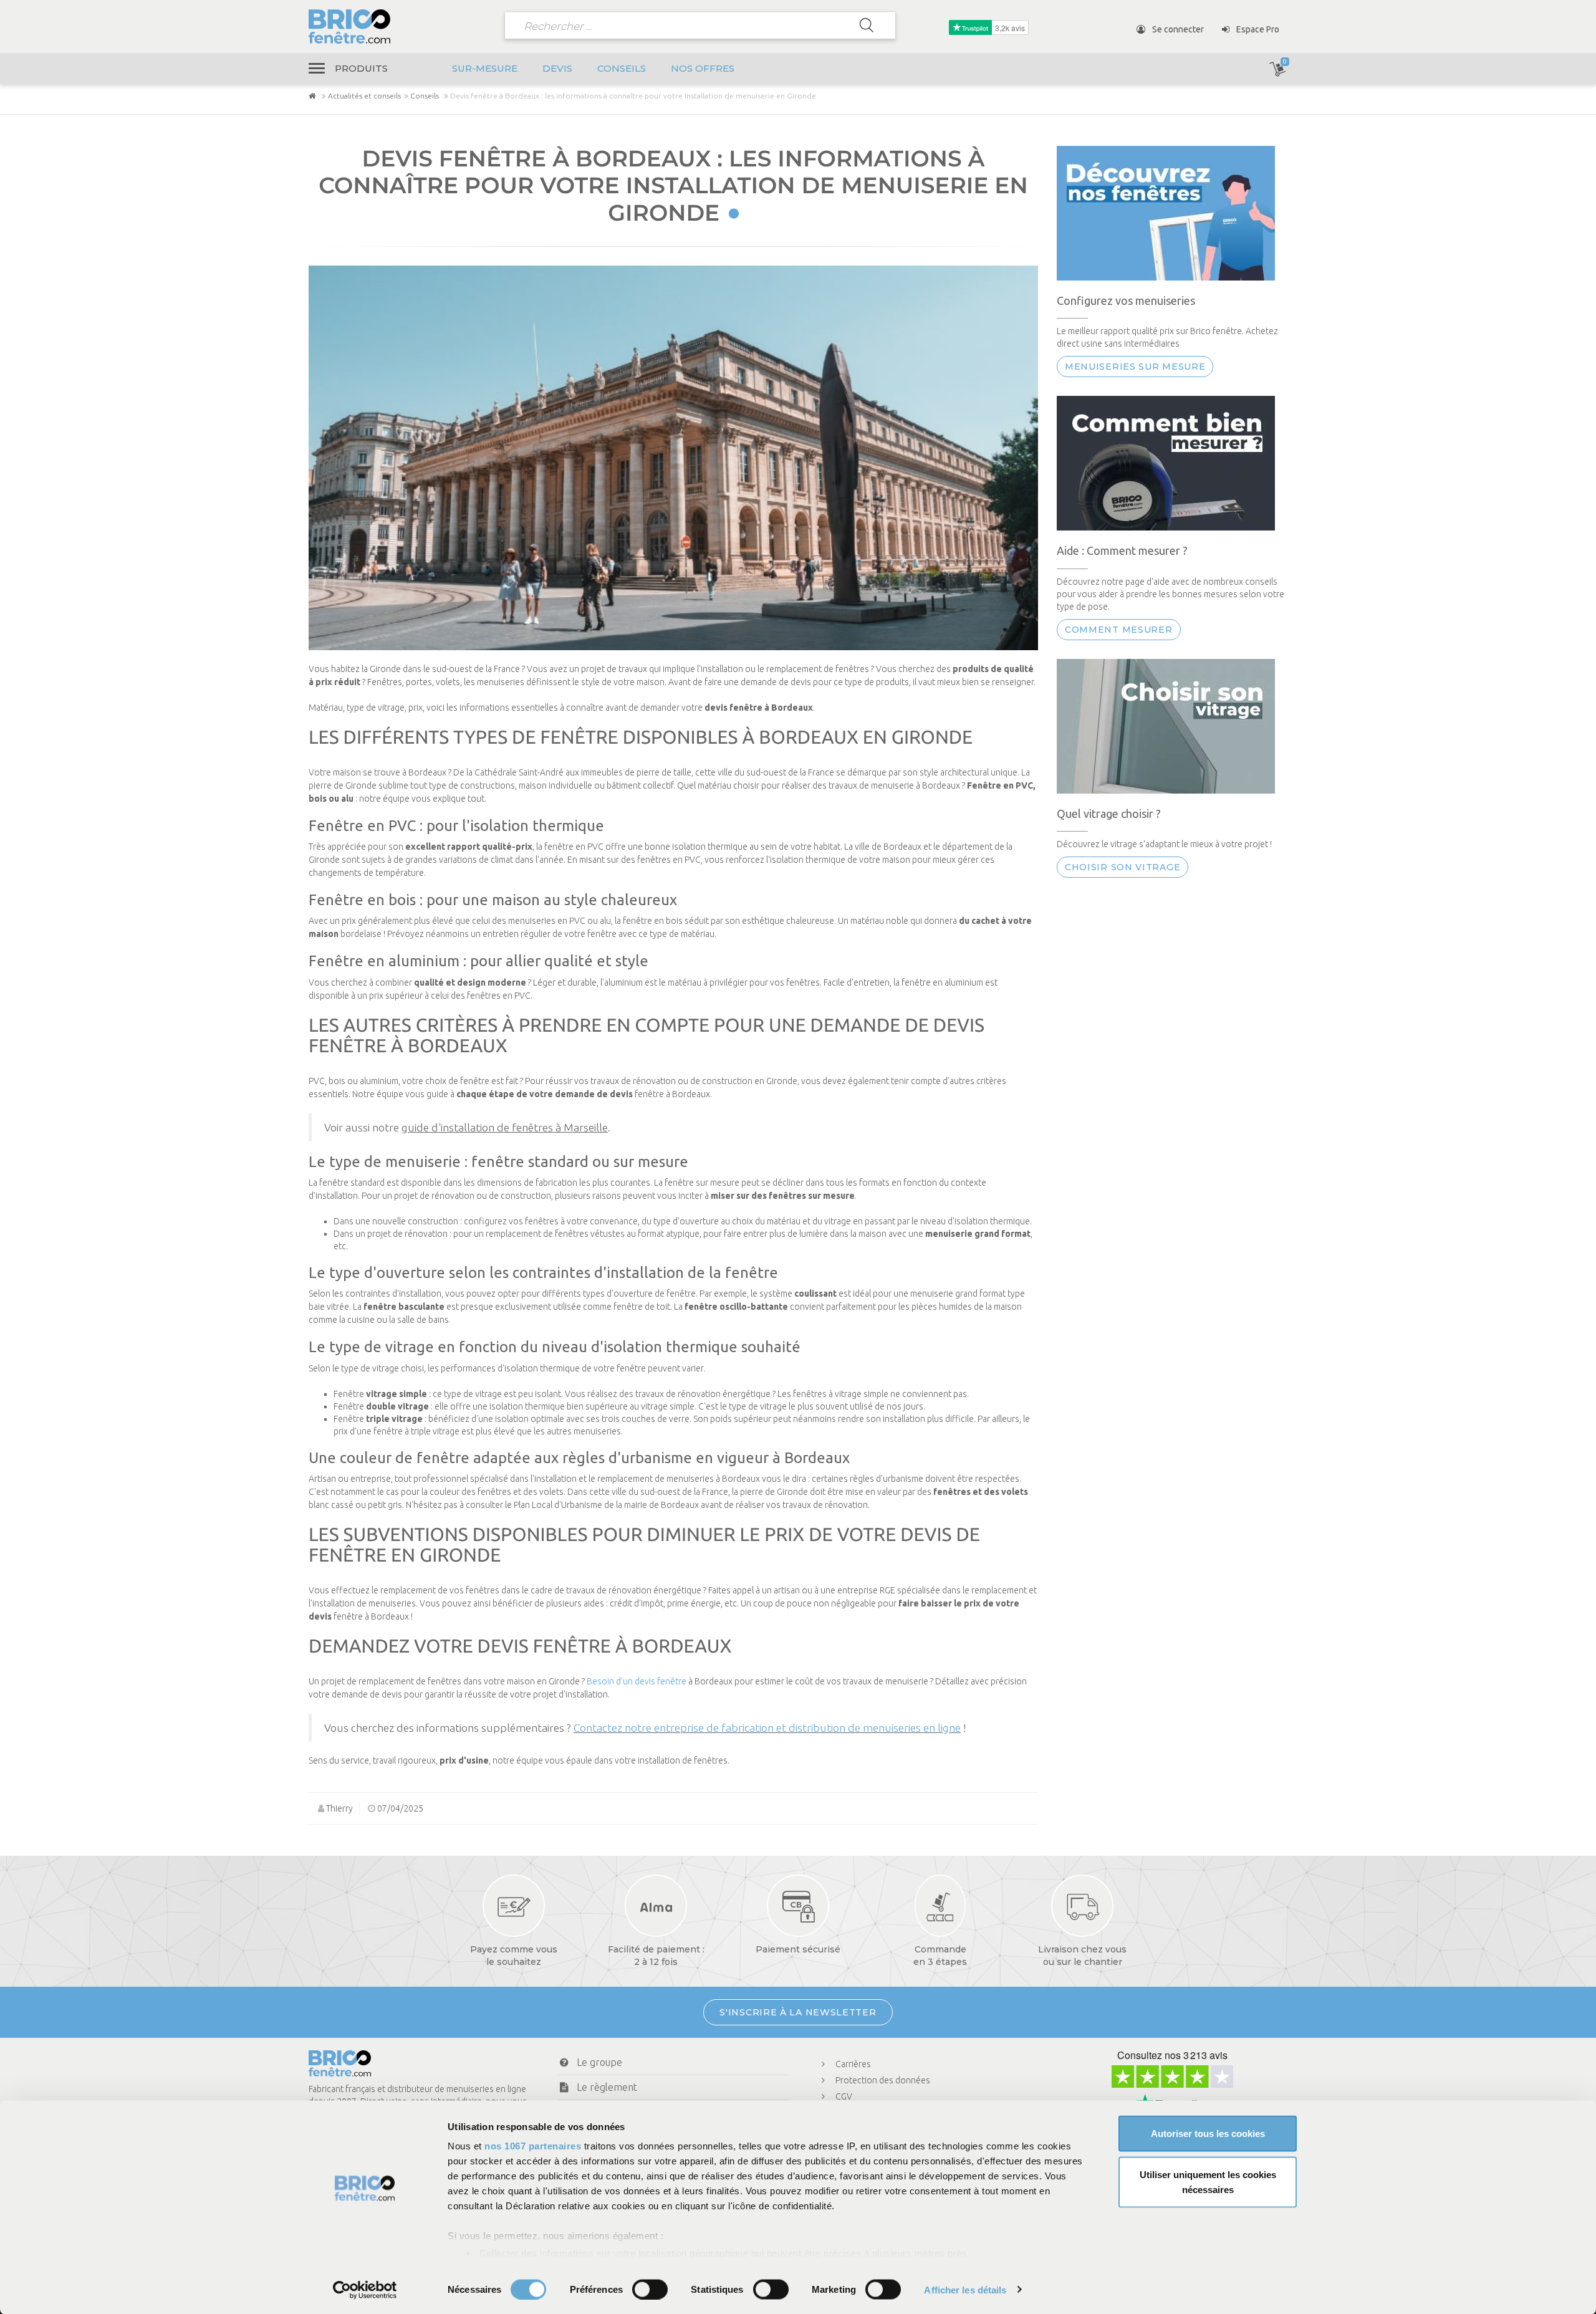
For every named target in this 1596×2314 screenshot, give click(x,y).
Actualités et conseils (364, 96)
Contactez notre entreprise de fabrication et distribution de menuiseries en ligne (767, 1728)
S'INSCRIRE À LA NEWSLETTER (798, 2012)
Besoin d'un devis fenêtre (637, 1681)
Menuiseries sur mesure (1135, 367)
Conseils (622, 68)
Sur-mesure (485, 68)
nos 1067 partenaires (533, 2146)
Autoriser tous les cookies (1208, 2134)
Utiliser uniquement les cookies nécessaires (1208, 2182)
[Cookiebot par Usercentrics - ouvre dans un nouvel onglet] (365, 2290)
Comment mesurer (1119, 630)
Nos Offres (703, 68)
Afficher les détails (965, 2289)
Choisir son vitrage (1122, 867)
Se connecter (1177, 29)
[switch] (650, 2289)
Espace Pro (1257, 29)
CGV (844, 2096)
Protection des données (883, 2080)
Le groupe (599, 2062)
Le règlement (607, 2087)
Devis (557, 68)
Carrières (853, 2064)
